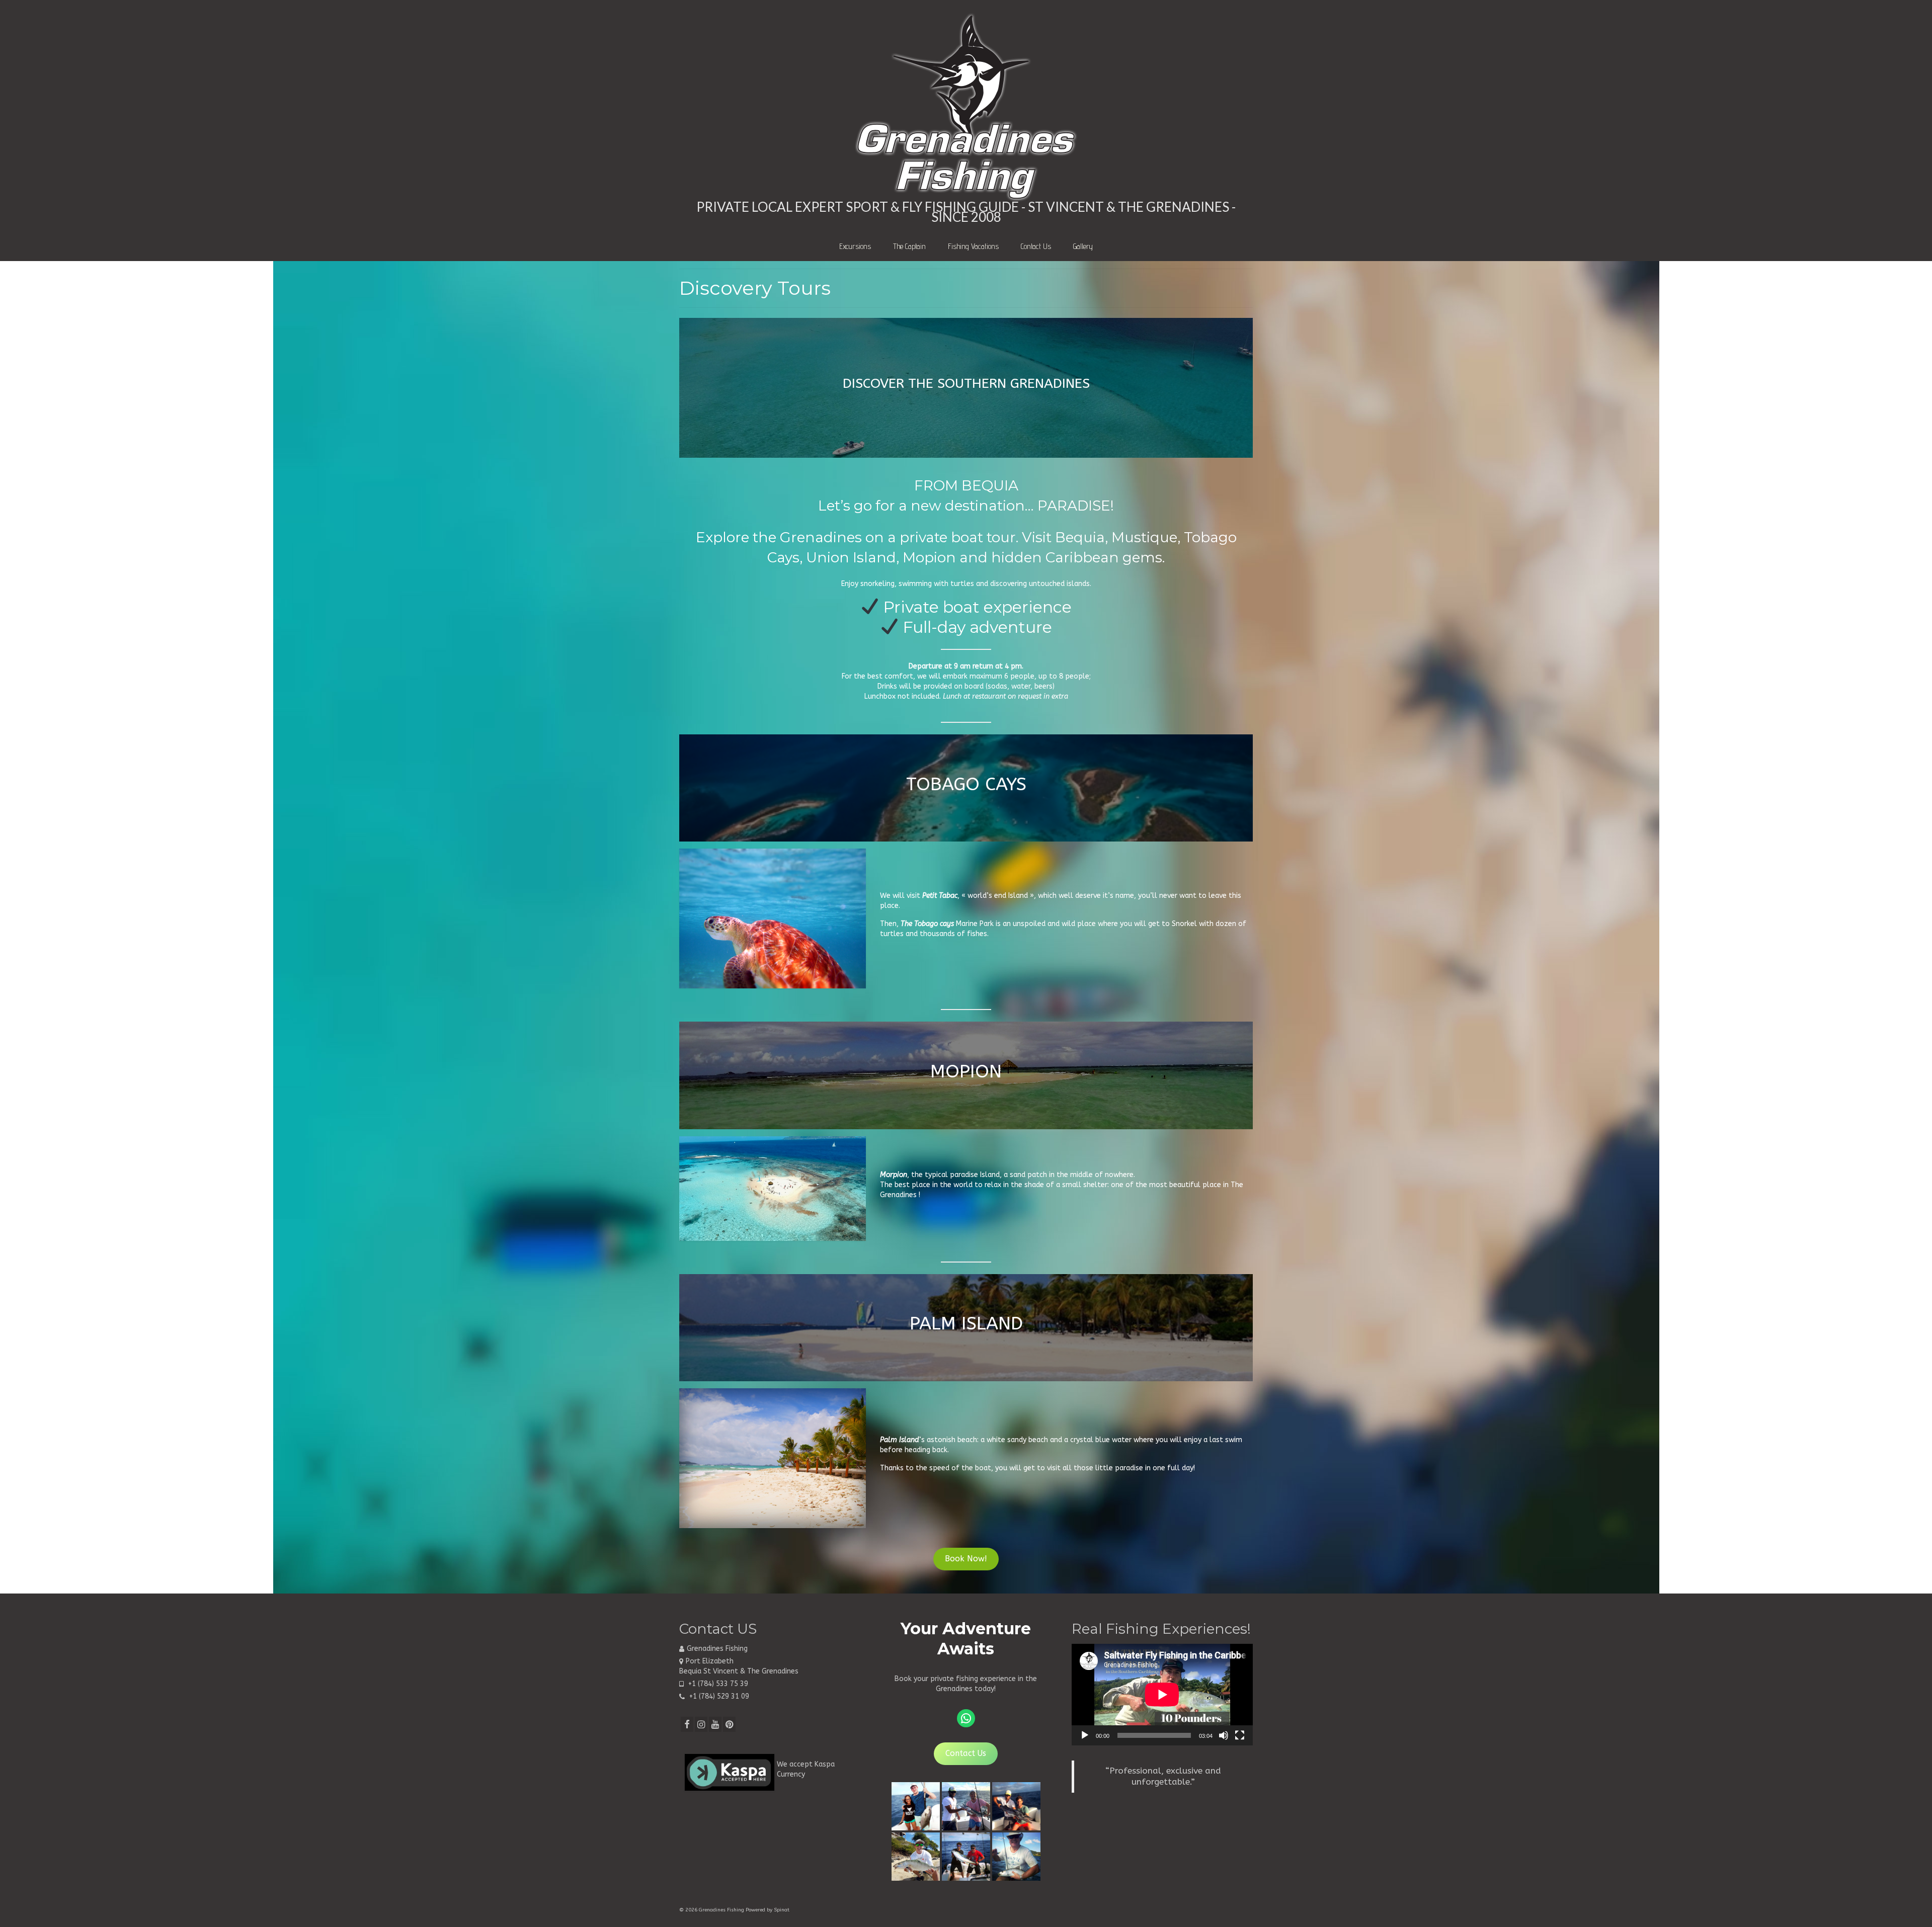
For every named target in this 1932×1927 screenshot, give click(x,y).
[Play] (1085, 1735)
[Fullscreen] (1240, 1735)
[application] (1162, 1695)
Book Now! (966, 1559)
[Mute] (1224, 1735)
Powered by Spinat (768, 1910)
